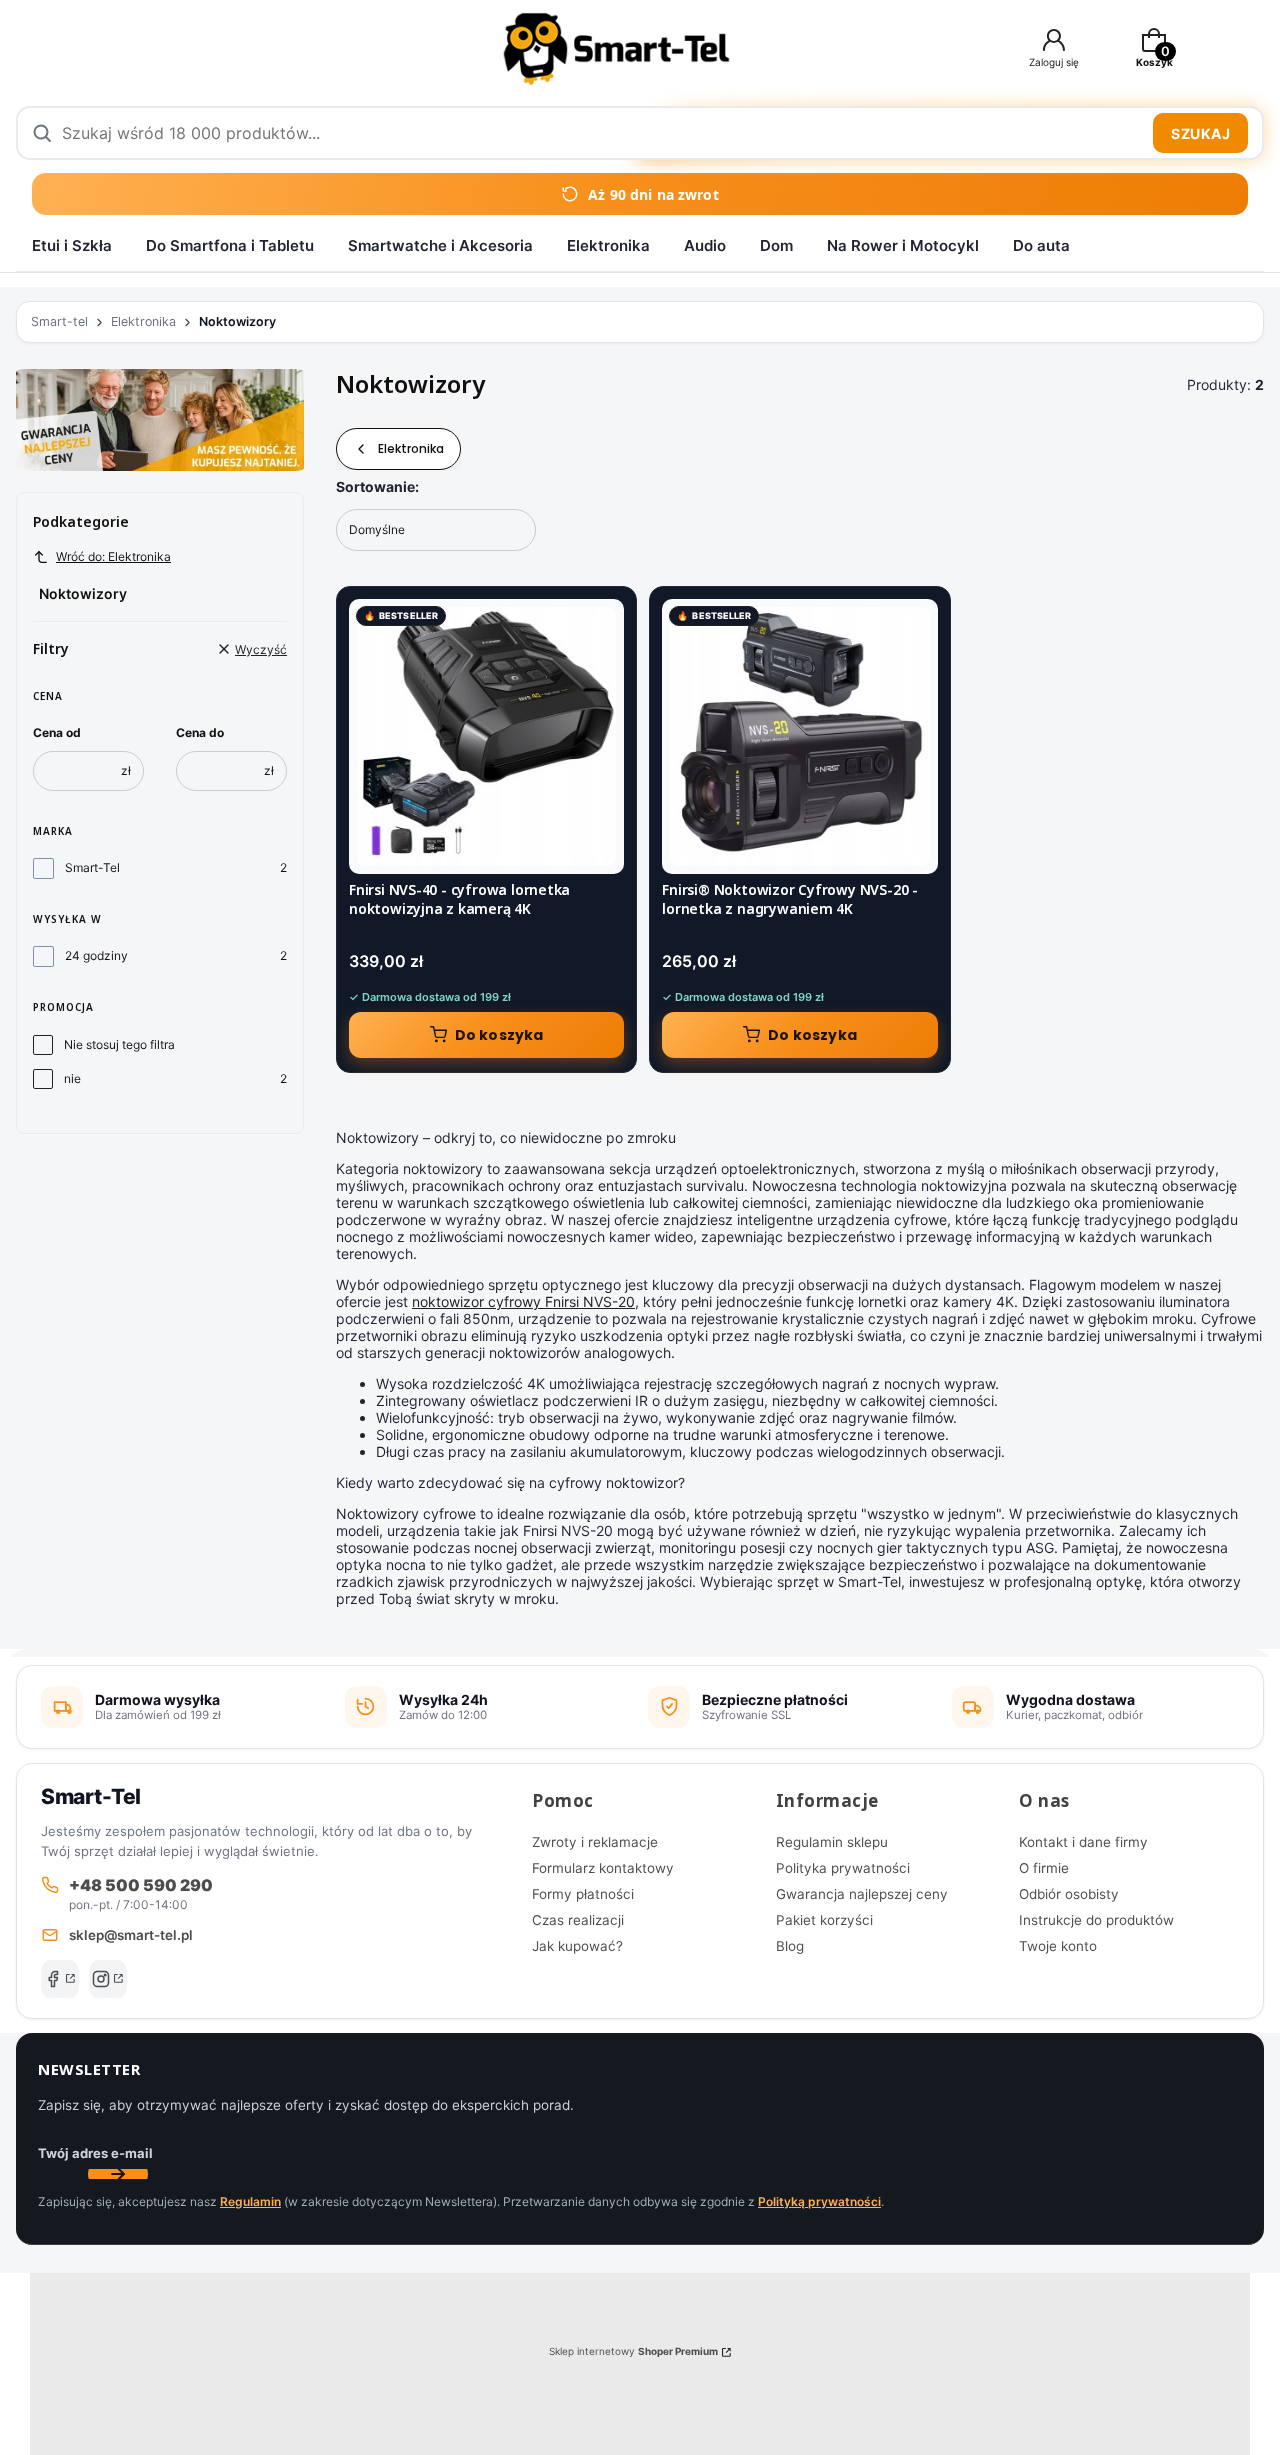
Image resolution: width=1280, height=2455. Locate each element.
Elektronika (608, 245)
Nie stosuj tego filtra (119, 1044)
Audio (705, 245)
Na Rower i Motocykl (903, 245)
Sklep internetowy (633, 2351)
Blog (790, 1946)
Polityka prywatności (843, 1868)
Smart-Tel (92, 867)
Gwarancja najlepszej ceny (862, 1894)
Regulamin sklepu (832, 1842)
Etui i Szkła (72, 245)
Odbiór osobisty (1069, 1894)
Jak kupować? (577, 1946)
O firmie (1044, 1868)
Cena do (200, 732)
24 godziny (96, 955)
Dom (776, 245)
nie (72, 1078)
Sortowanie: (377, 486)
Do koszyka (499, 1035)
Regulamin (250, 2201)
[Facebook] (60, 1979)
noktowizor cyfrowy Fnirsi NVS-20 (523, 1301)
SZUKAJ (1200, 133)
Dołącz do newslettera (118, 2174)
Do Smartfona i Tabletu (230, 245)
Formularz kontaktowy (603, 1868)
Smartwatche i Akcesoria (440, 245)
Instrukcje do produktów (1096, 1920)
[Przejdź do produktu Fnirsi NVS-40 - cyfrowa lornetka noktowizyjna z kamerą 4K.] (486, 736)
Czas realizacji (578, 1920)
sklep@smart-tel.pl (131, 1935)
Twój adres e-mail (95, 2153)
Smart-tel (59, 321)
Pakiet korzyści (824, 1920)
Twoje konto (1058, 1946)
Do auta (1041, 245)
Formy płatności (583, 1894)
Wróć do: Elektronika (113, 556)
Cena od (57, 732)
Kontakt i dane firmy (1083, 1842)
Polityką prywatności (819, 2201)
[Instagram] (108, 1979)
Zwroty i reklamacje (595, 1842)
